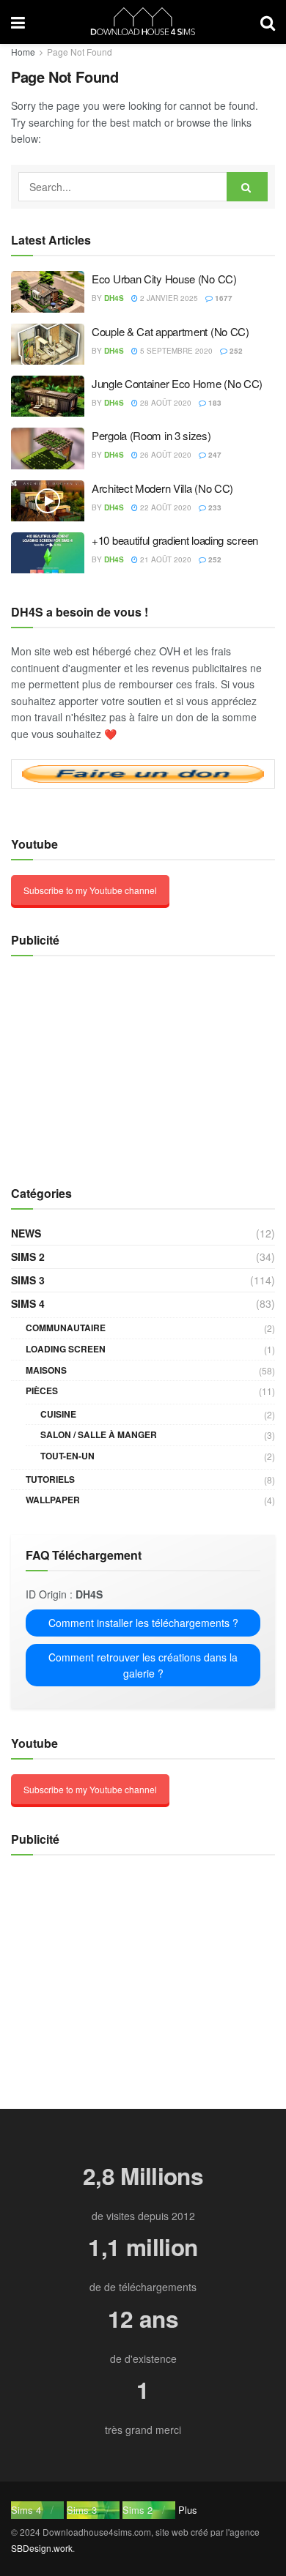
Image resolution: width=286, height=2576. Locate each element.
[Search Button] (247, 187)
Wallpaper (53, 1500)
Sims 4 (28, 1303)
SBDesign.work (42, 2548)
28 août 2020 (165, 403)
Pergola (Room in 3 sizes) (151, 435)
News (26, 1233)
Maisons (46, 1370)
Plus (188, 2510)
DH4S (114, 298)
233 (214, 507)
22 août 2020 (165, 507)
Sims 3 (28, 1280)
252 (235, 351)
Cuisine (58, 1414)
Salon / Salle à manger (99, 1434)
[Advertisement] (103, 1062)
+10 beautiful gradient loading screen (175, 540)
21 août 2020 (165, 559)
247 (214, 455)
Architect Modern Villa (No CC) (162, 488)
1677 (223, 298)
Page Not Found (80, 52)
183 (214, 403)
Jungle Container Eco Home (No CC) (177, 383)
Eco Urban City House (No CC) (164, 279)
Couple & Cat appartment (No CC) (170, 331)
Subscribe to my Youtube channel (90, 890)
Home (23, 52)
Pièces (42, 1391)
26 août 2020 (165, 455)
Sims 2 (28, 1257)
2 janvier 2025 (168, 298)
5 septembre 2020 (175, 351)
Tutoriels (50, 1479)
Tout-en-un (67, 1456)
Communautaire (66, 1328)
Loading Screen (66, 1349)
